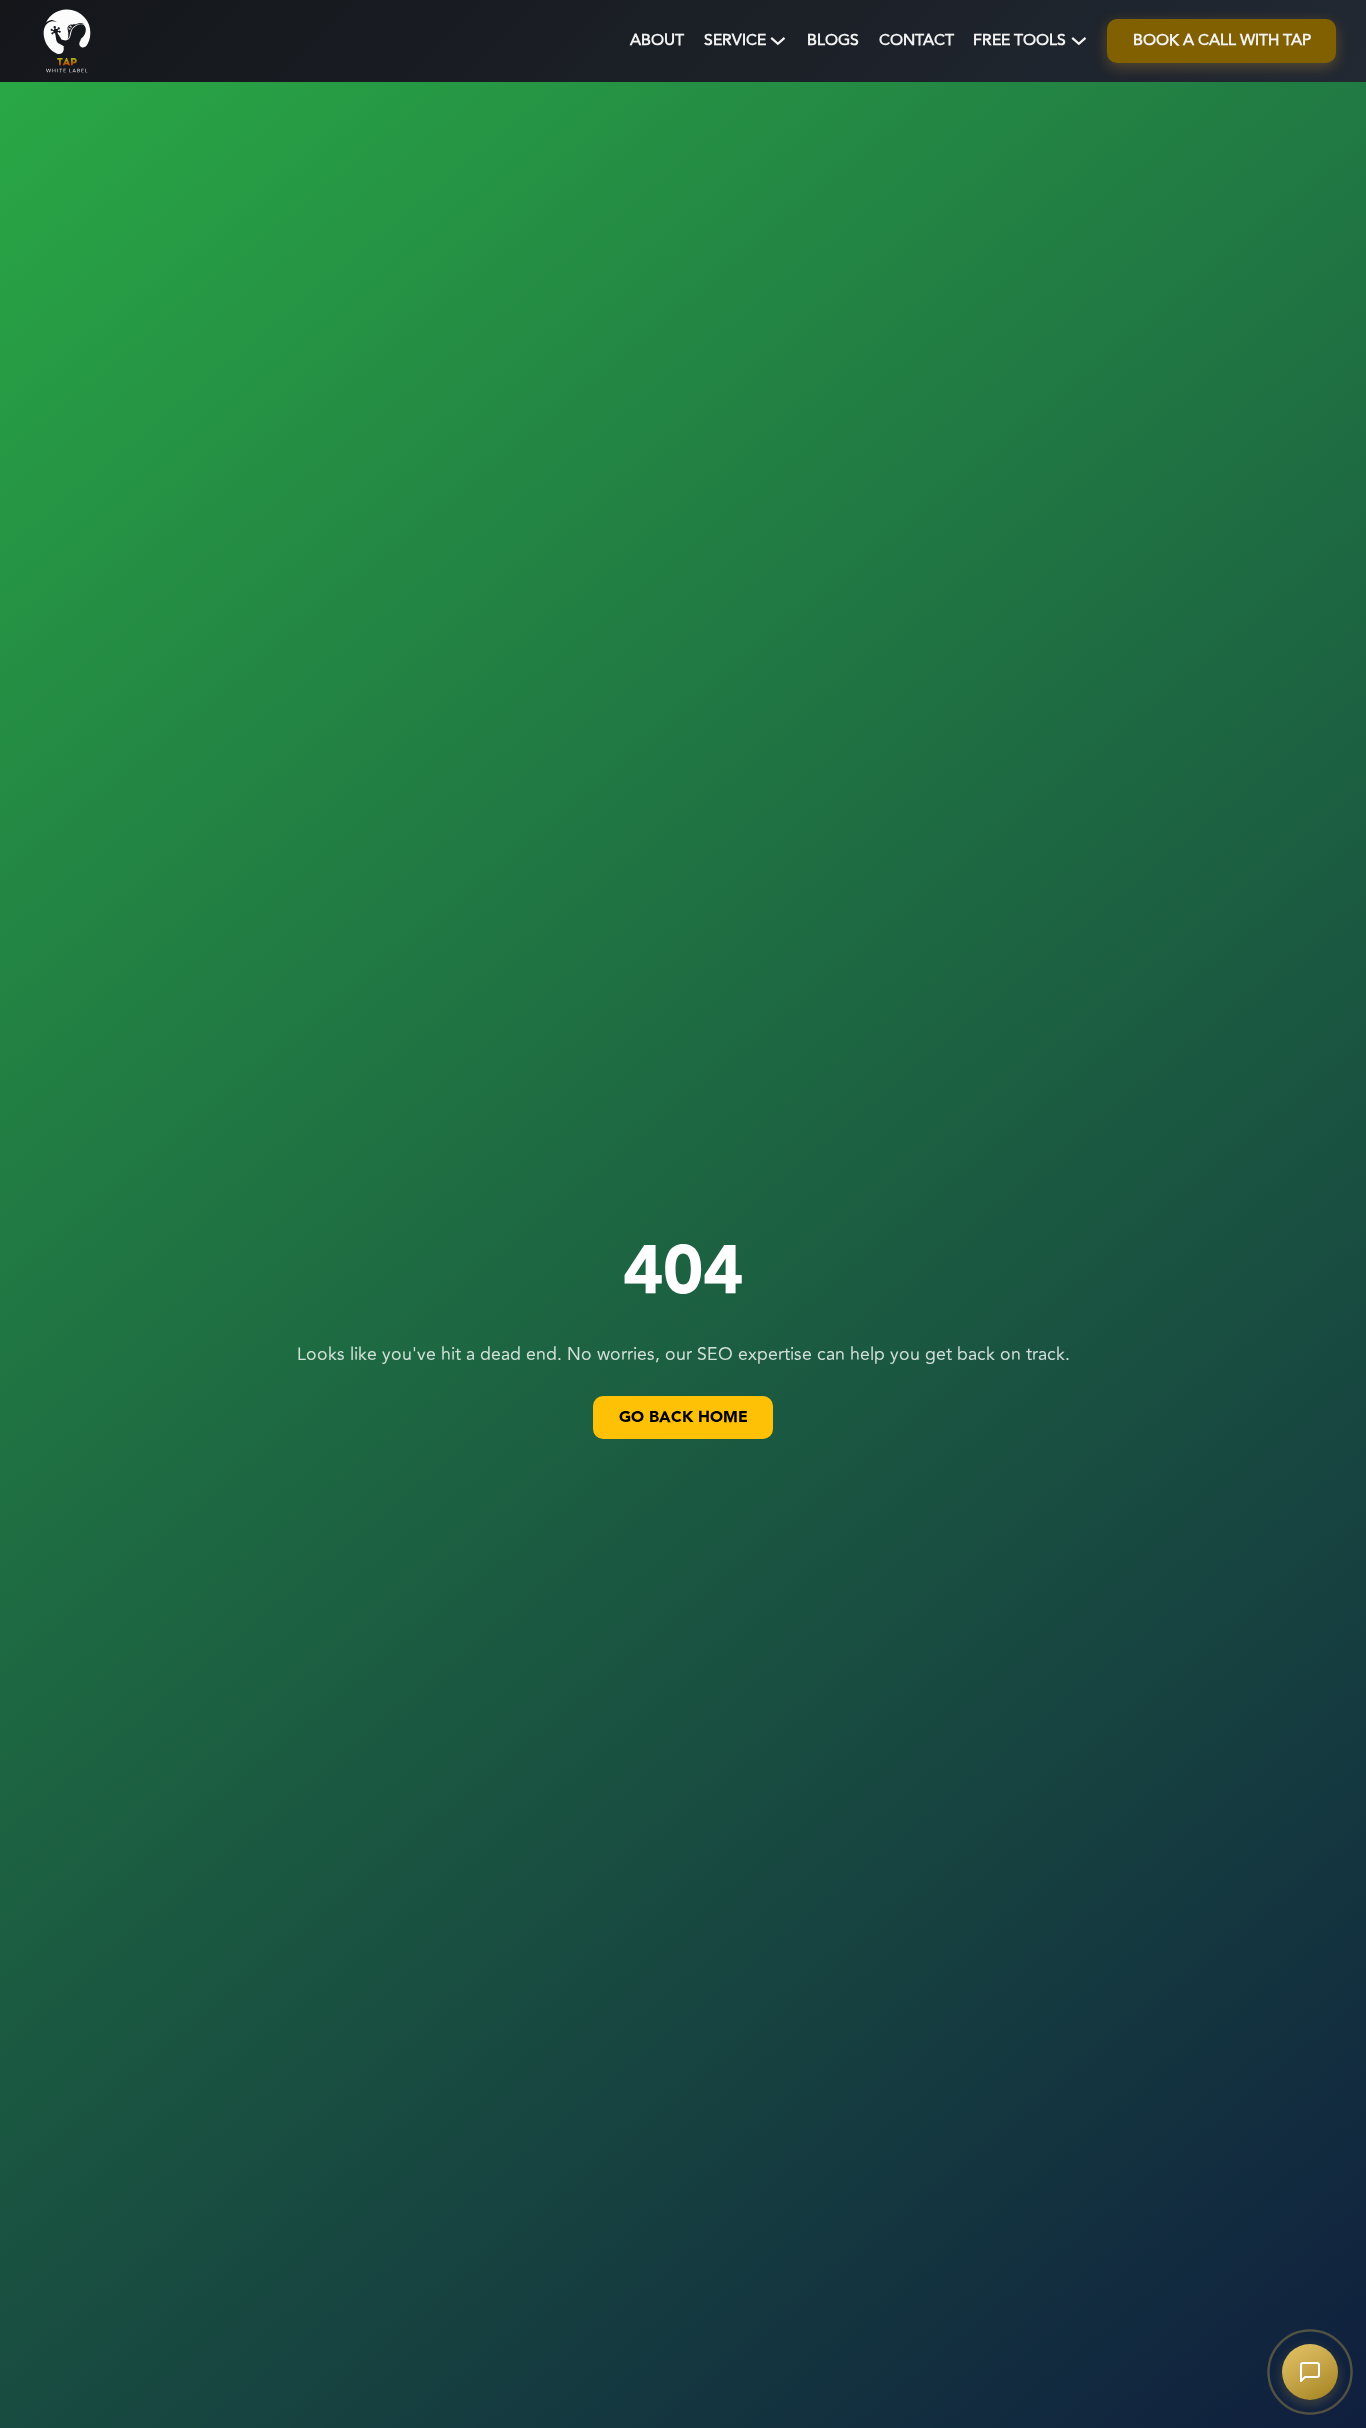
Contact (916, 40)
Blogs (833, 40)
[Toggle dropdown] (778, 41)
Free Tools (1019, 40)
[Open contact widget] (1310, 2372)
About (657, 40)
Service (735, 40)
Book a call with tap (1222, 40)
